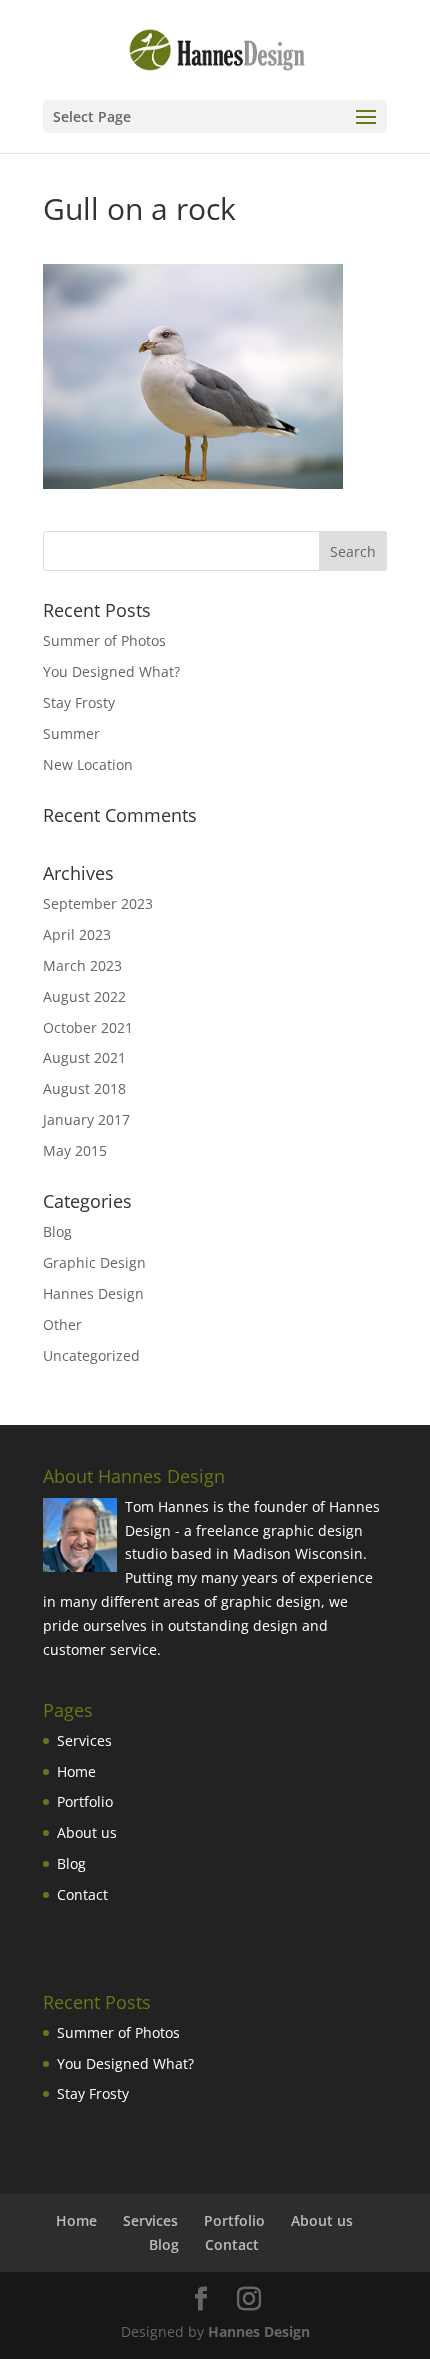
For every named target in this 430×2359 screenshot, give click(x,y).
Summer (71, 733)
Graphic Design (94, 1262)
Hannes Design (93, 1293)
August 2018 (84, 1088)
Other (62, 1324)
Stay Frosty (79, 702)
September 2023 (98, 903)
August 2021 (84, 1057)
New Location (88, 764)
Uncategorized (91, 1355)
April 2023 (77, 934)
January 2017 (86, 1119)
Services (84, 1740)
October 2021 (88, 1027)
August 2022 (84, 996)
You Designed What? (111, 671)
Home (76, 1771)
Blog (57, 1231)
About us (87, 1832)
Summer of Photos (104, 640)
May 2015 (75, 1150)
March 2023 (82, 965)
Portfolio (85, 1801)
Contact (82, 1894)
